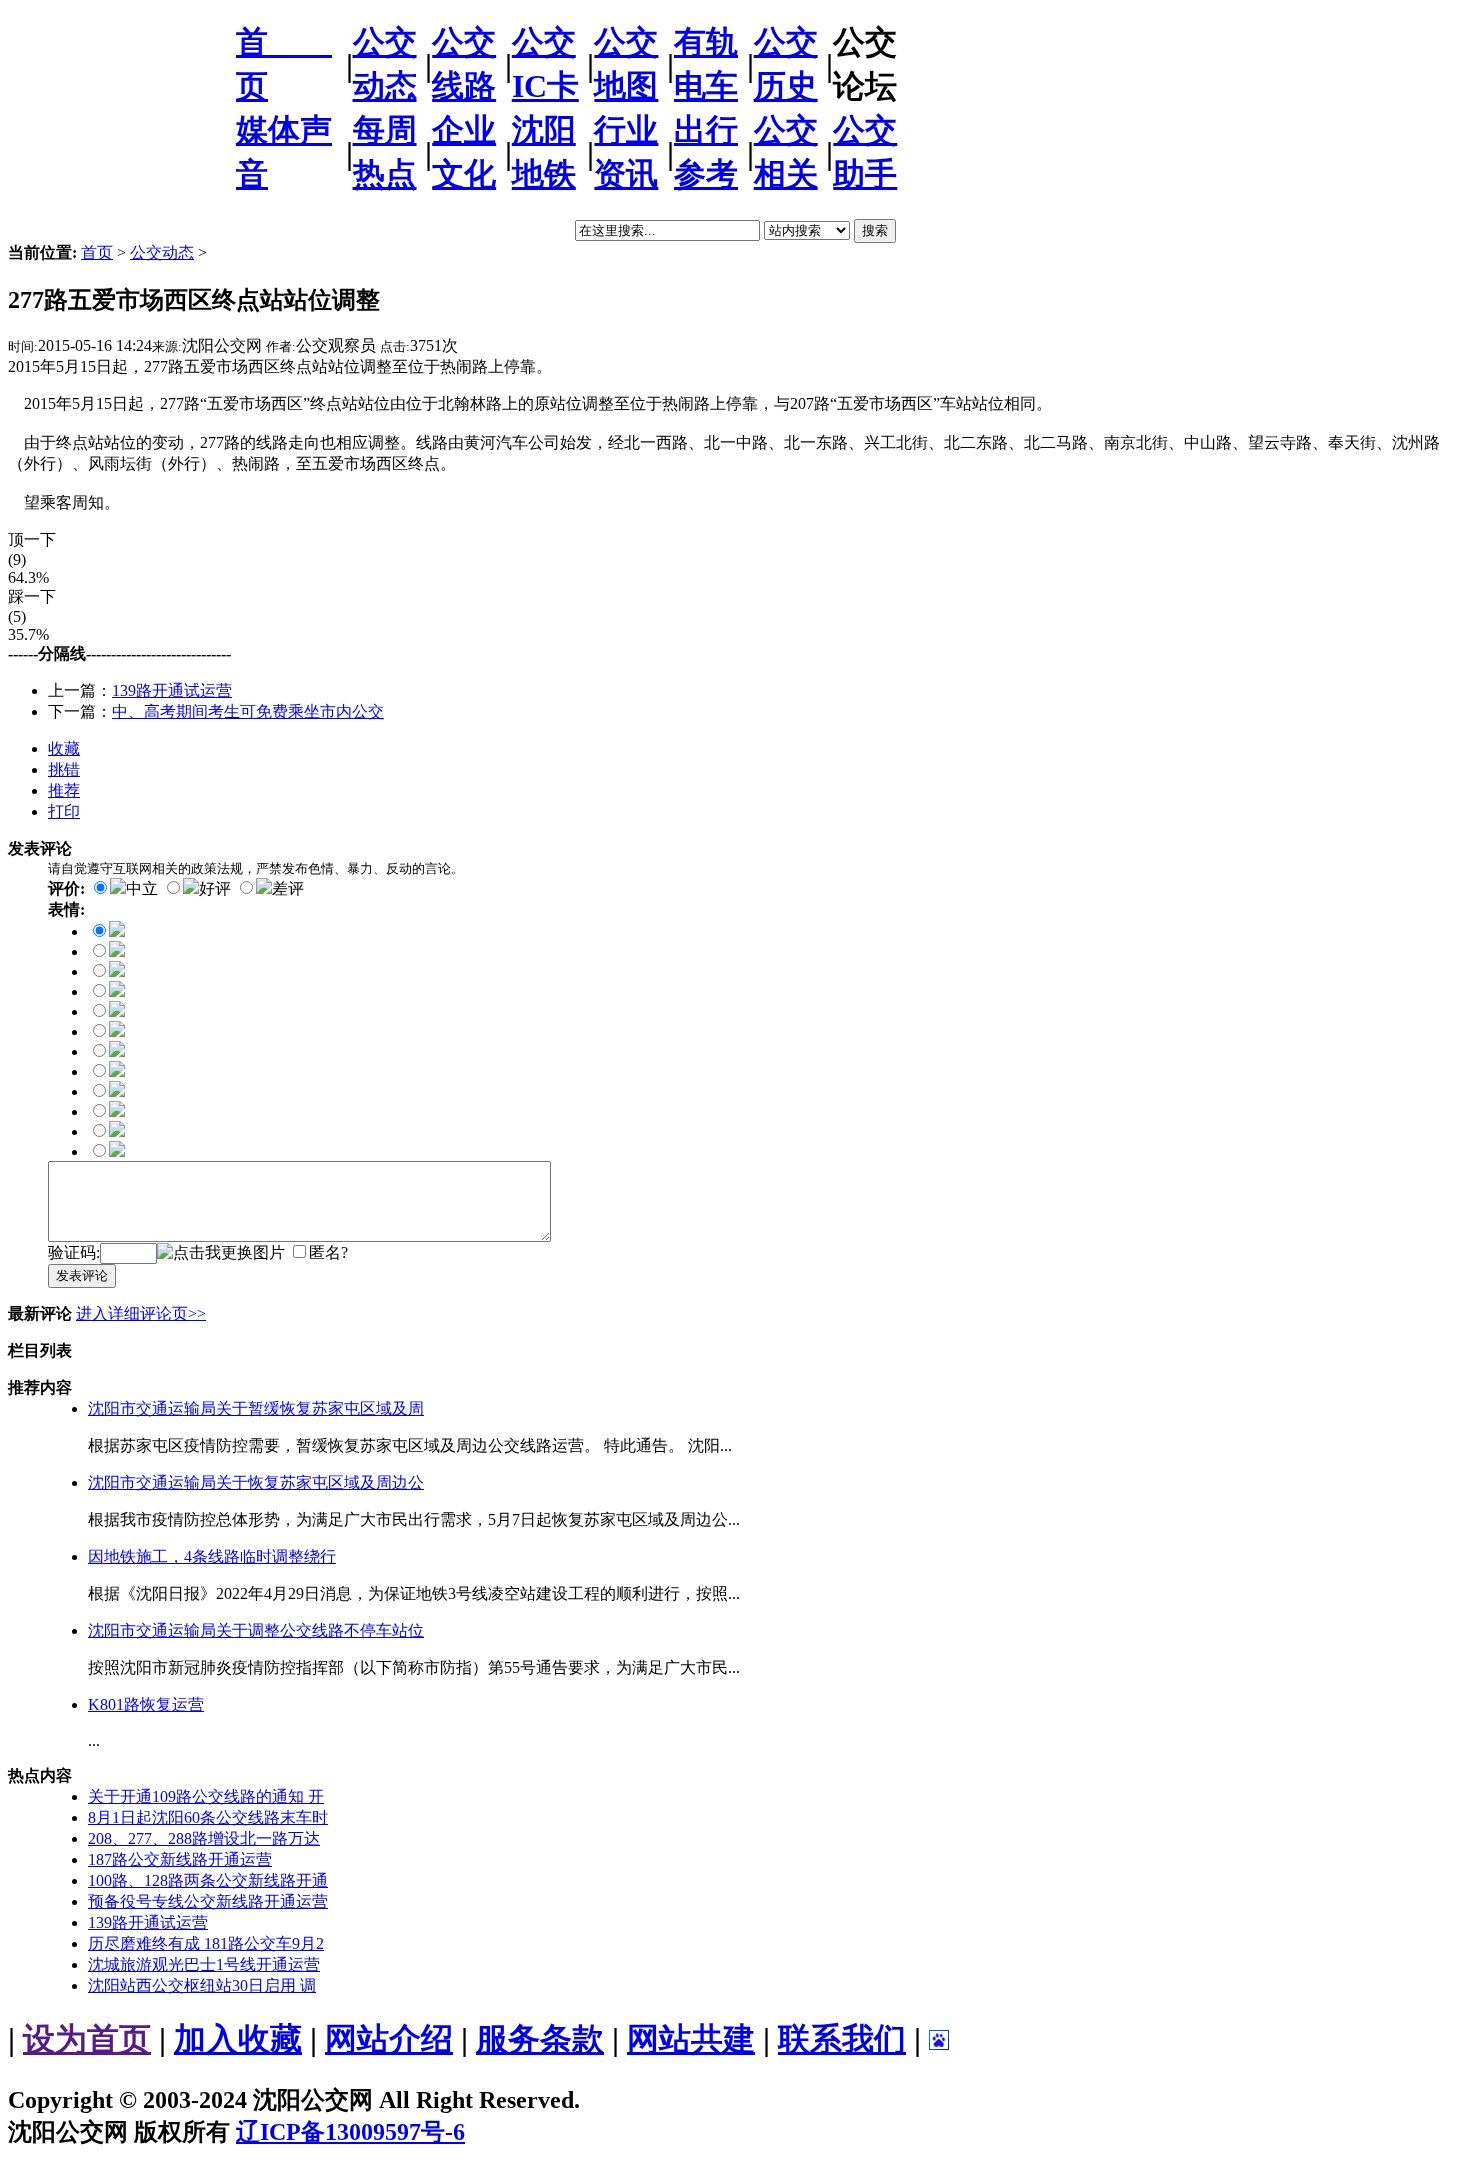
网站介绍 (389, 2039)
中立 (142, 888)
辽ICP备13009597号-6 (350, 2132)
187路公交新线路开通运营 (180, 1859)
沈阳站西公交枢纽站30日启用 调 (202, 1985)
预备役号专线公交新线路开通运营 (208, 1901)
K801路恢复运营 (146, 1704)
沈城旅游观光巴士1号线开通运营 (204, 1964)
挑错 (64, 769)
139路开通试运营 (172, 690)
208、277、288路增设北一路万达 (204, 1838)
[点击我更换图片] (221, 1253)
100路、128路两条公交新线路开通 (208, 1880)
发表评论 (82, 1275)
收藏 (64, 748)
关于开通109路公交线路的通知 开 (206, 1796)
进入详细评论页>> (141, 1313)
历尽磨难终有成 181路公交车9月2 (206, 1943)
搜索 (875, 230)
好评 (215, 888)
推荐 (64, 790)
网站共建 (691, 2039)
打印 (64, 811)
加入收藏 (238, 2039)
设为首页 (87, 2039)
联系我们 (842, 2039)
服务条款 (540, 2039)
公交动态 (162, 252)
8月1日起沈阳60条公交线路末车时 (208, 1817)
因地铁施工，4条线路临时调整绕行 (212, 1556)
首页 (97, 252)
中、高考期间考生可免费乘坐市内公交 (248, 711)
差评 (288, 888)
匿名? (328, 1252)
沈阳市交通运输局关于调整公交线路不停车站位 (256, 1630)
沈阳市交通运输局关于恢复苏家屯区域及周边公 (256, 1482)
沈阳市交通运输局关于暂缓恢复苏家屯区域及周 (256, 1408)
